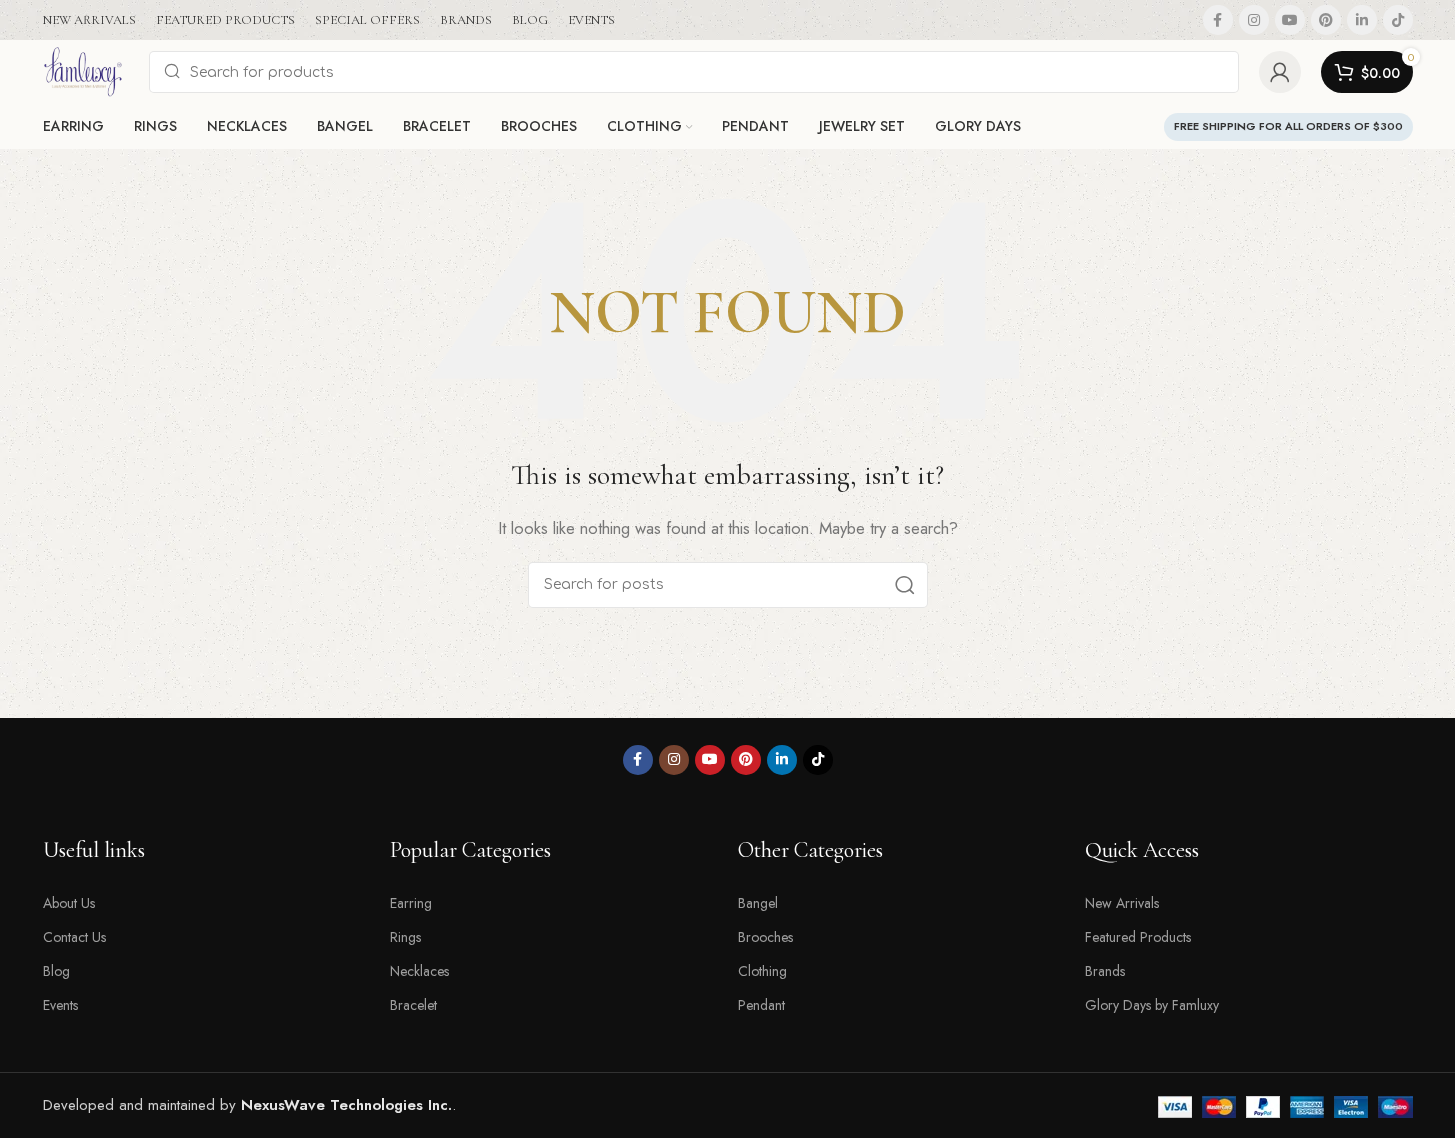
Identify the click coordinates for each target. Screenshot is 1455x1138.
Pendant (761, 1005)
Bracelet (413, 1005)
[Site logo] (86, 70)
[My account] (1280, 72)
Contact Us (74, 937)
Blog (56, 971)
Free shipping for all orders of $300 (1288, 126)
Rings (405, 937)
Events (60, 1005)
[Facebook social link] (1218, 20)
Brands (1105, 971)
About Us (69, 903)
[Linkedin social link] (1362, 20)
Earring (411, 903)
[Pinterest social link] (1326, 20)
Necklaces (419, 971)
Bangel (758, 903)
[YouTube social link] (1290, 20)
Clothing (762, 971)
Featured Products (1138, 937)
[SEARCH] (905, 585)
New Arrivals (1122, 903)
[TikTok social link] (1398, 20)
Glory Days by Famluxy (1152, 1005)
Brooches (765, 937)
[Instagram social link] (1254, 20)
